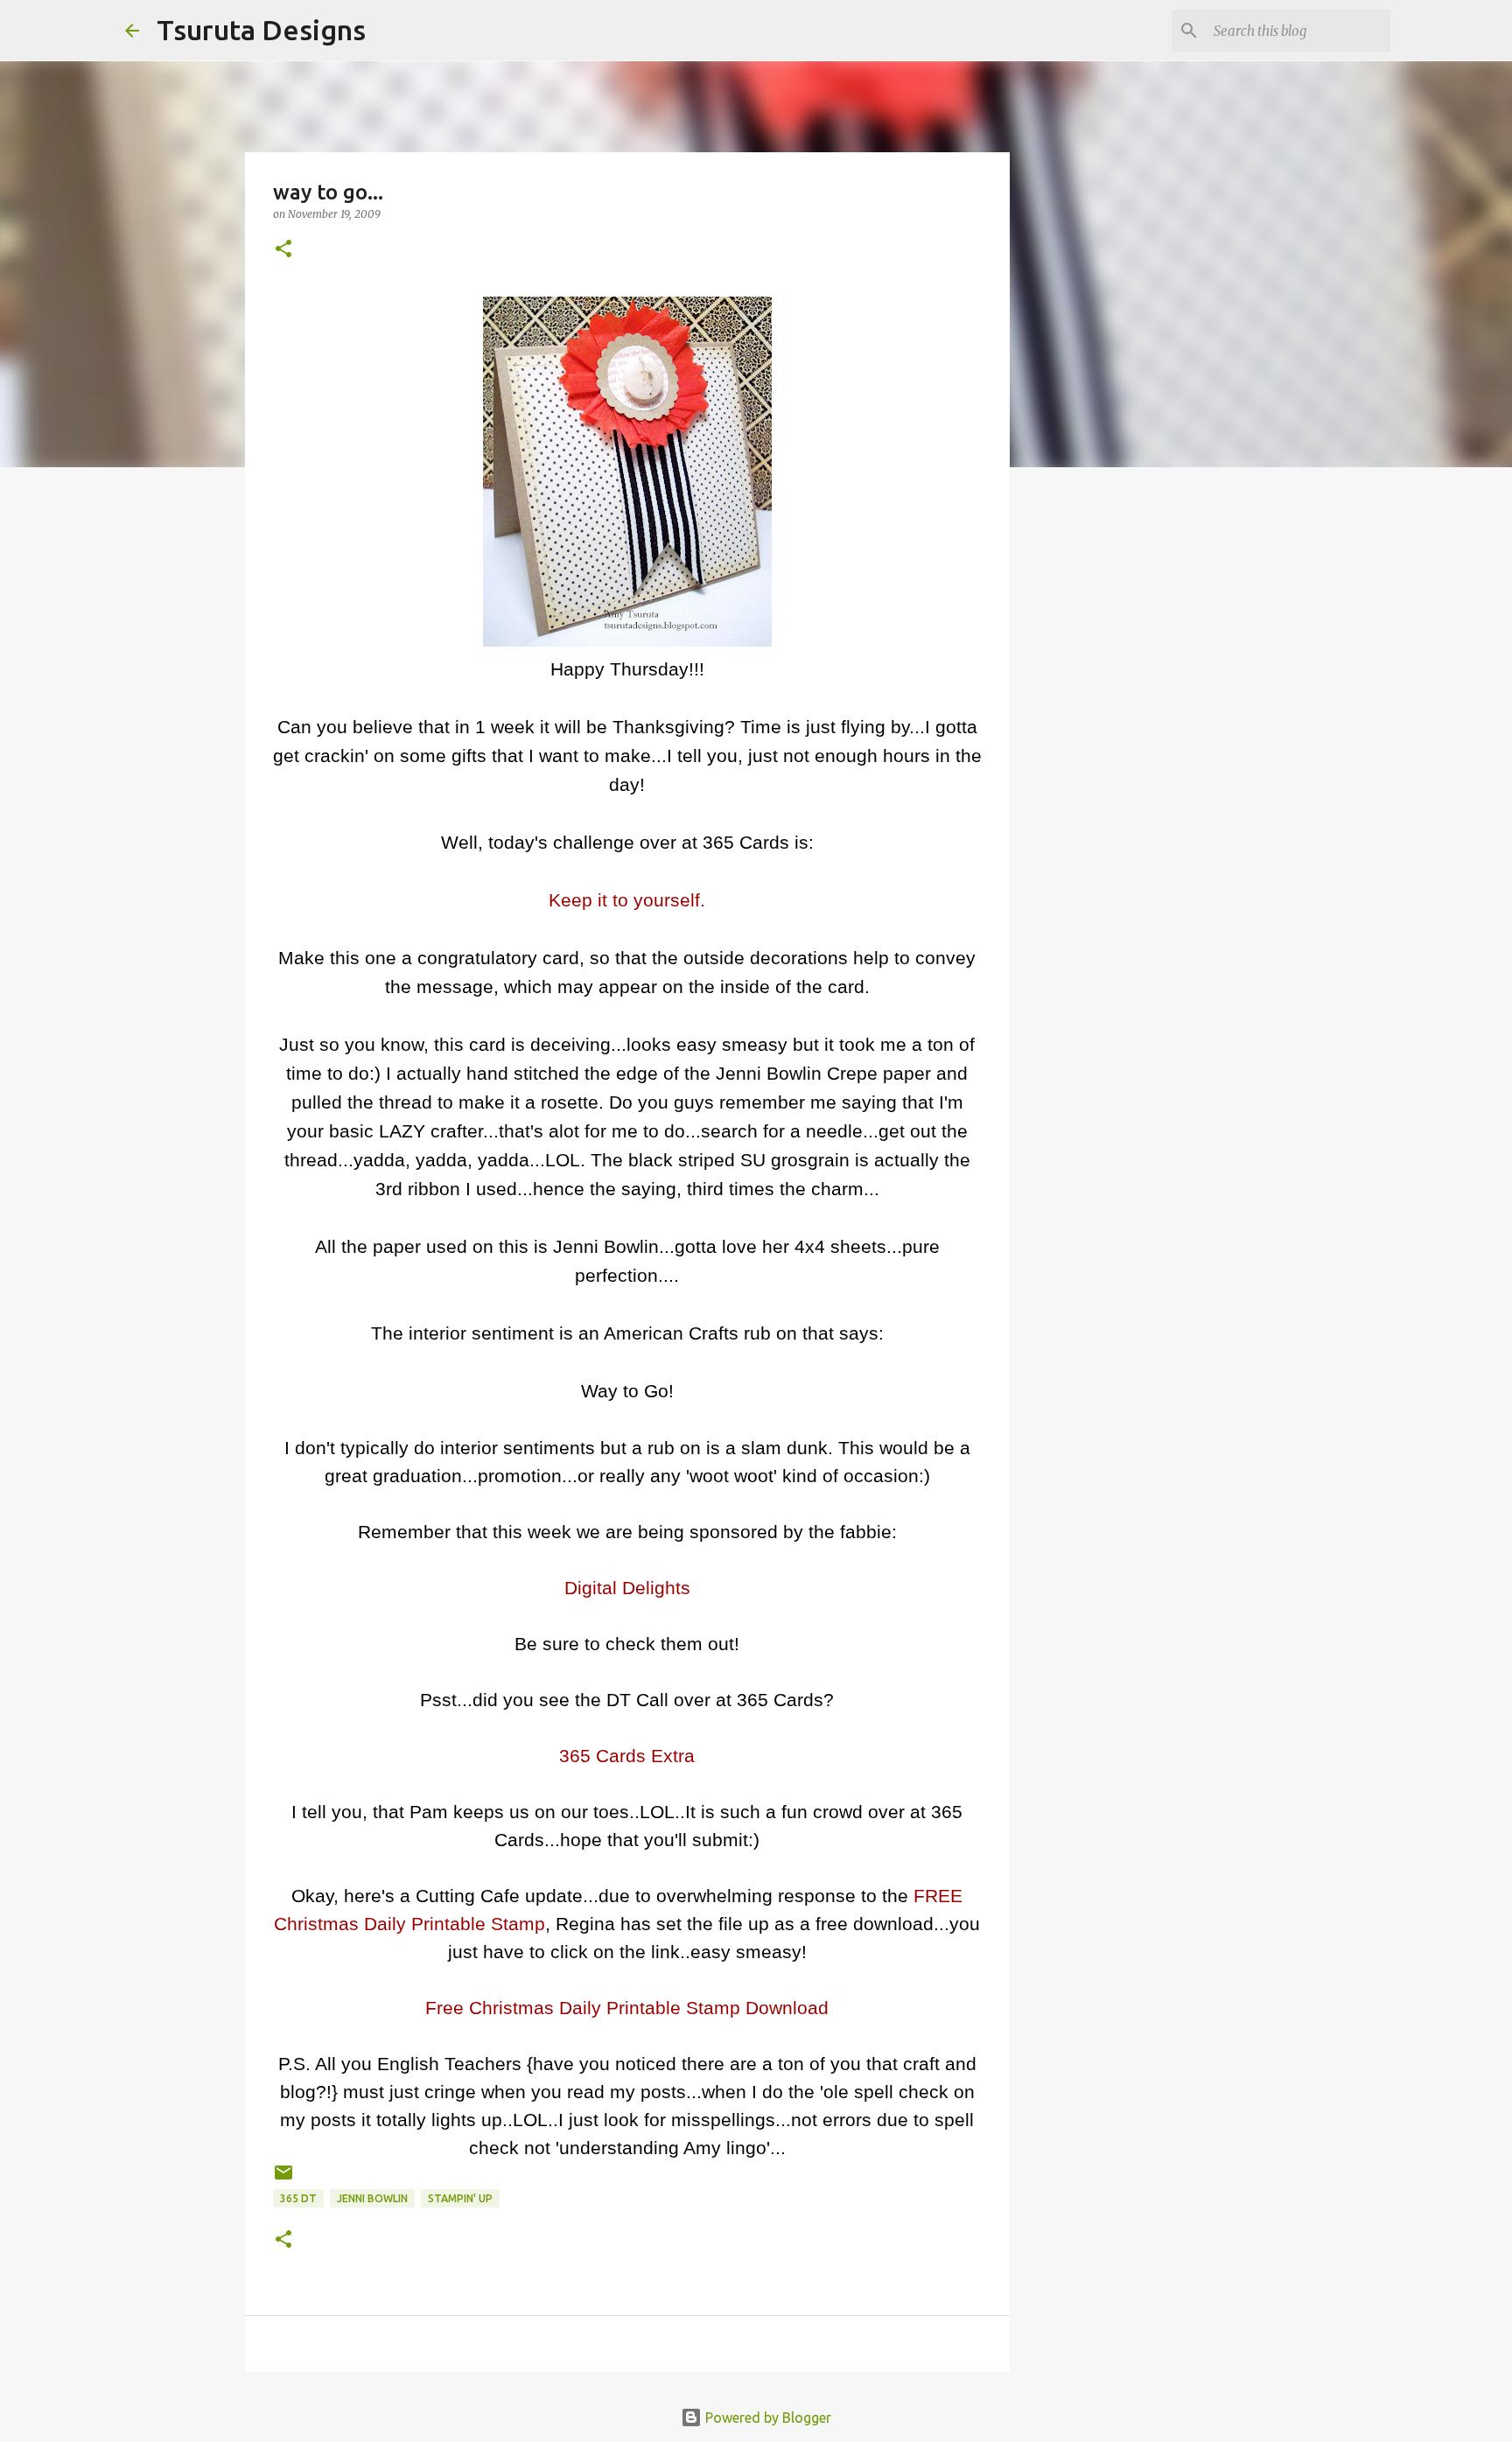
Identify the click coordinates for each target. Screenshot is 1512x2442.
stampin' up (460, 2198)
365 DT (298, 2198)
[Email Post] (283, 2179)
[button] (283, 250)
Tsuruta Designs (261, 30)
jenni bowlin (372, 2198)
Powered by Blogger (766, 2418)
